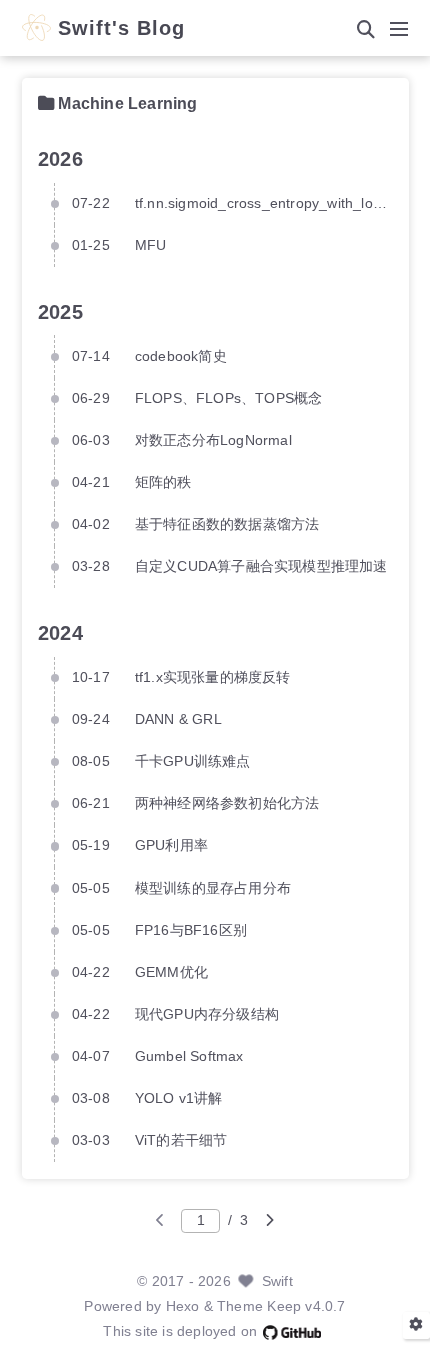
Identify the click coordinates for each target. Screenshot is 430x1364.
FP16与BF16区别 (191, 930)
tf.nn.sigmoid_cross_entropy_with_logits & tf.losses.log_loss (263, 203)
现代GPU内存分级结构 (207, 1014)
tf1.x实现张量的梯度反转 (213, 677)
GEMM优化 (171, 972)
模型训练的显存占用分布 (213, 888)
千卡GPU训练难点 (193, 761)
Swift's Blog (121, 29)
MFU (151, 245)
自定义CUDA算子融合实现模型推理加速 (261, 566)
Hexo (183, 1306)
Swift (277, 1281)
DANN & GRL (178, 719)
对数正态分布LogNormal (213, 440)
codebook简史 (181, 356)
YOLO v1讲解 (179, 1098)
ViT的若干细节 (181, 1140)
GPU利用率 (171, 845)
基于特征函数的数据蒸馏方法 (227, 524)
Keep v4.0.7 (306, 1306)
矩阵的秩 (163, 482)
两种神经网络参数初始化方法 (227, 803)
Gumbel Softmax (189, 1056)
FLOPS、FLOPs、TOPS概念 (229, 398)
